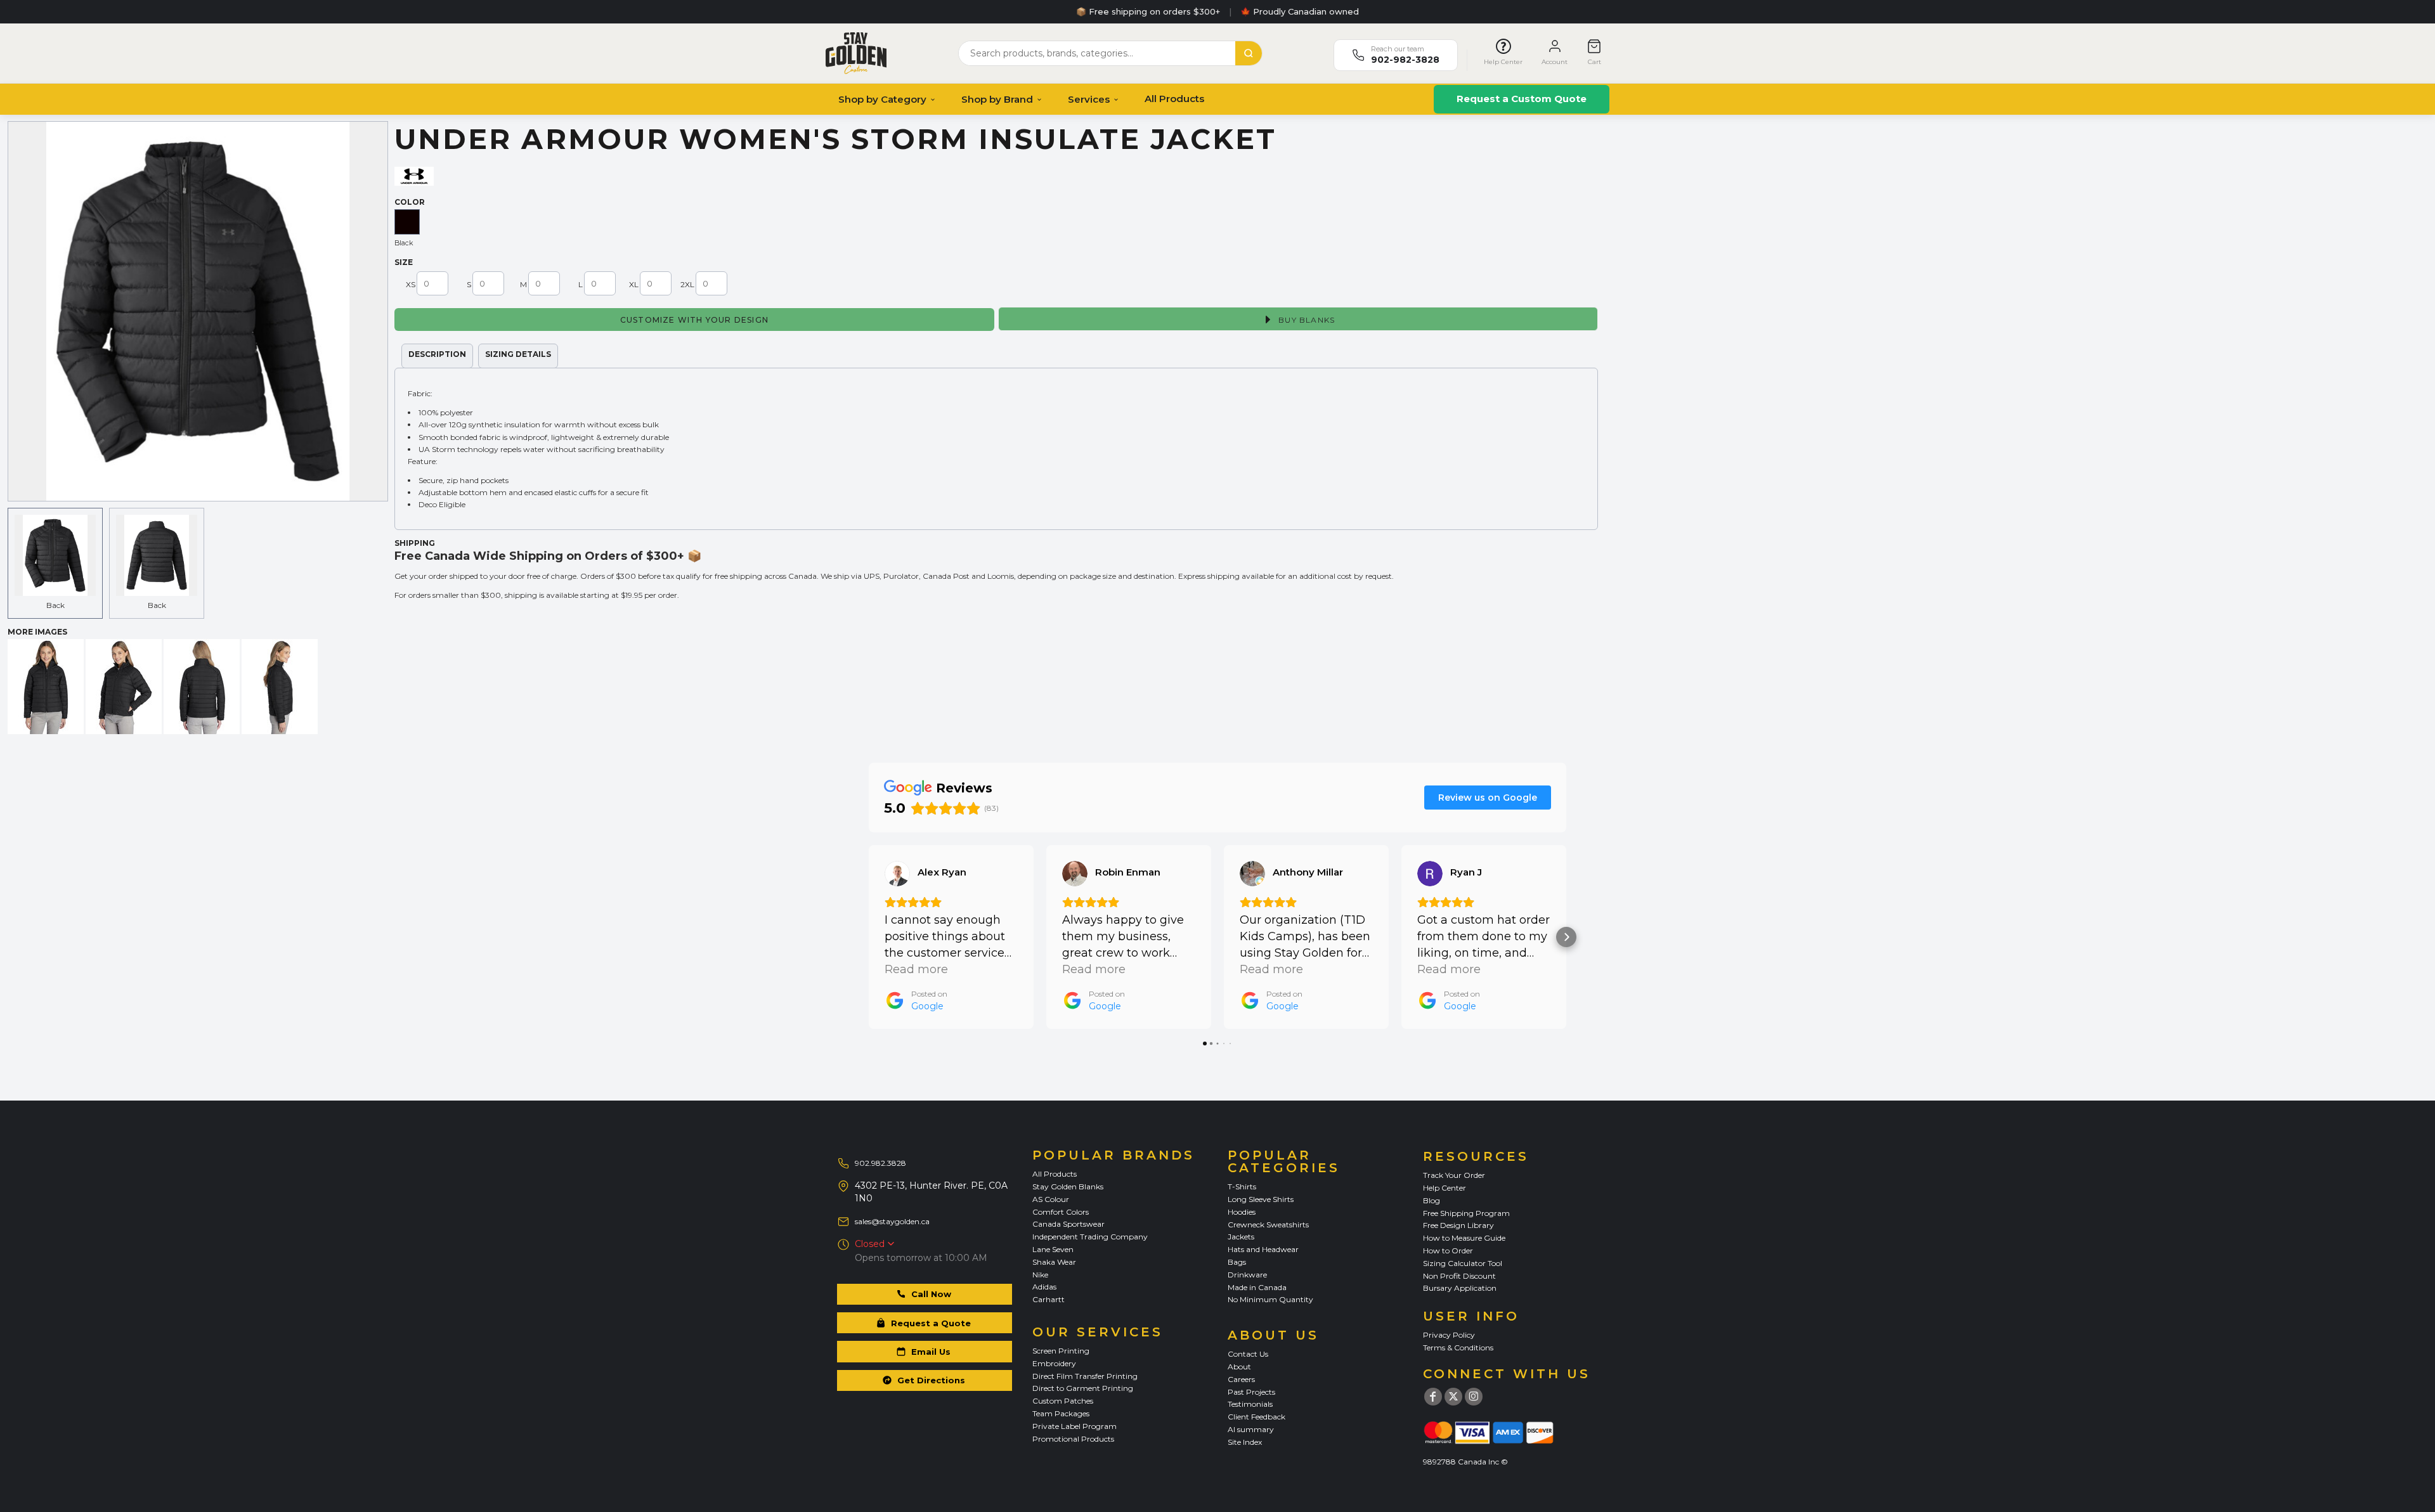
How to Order (1448, 1250)
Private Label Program (1075, 1426)
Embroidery (1054, 1363)
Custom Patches (1063, 1401)
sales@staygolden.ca (892, 1221)
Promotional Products (1073, 1439)
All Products (1174, 99)
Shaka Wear (1054, 1262)
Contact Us (1248, 1354)
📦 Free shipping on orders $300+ (1148, 11)
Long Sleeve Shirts (1261, 1199)
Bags (1237, 1262)
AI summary (1251, 1429)
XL (634, 284)
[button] (869, 937)
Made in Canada (1257, 1287)
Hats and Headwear (1263, 1249)
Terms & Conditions (1458, 1347)
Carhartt (1049, 1299)
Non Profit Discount (1459, 1276)
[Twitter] (1453, 1397)
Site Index (1245, 1442)
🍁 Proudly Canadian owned (1300, 11)
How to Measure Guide (1464, 1238)
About (1239, 1367)
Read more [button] (916, 969)
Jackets (1241, 1237)
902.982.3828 (880, 1163)
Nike (1040, 1275)
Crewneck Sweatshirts (1268, 1224)
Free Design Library (1458, 1225)
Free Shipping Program (1466, 1213)
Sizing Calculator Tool (1463, 1263)
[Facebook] (1433, 1397)
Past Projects (1251, 1392)
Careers (1241, 1379)
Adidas (1044, 1287)
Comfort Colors (1061, 1212)
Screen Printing (1061, 1351)
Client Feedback (1256, 1417)
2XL (687, 284)
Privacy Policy (1449, 1335)
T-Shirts (1242, 1186)
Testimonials (1250, 1404)
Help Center (1445, 1188)
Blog (1432, 1200)
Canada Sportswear (1068, 1224)
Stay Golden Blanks (1068, 1186)
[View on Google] (897, 874)
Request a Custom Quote (1522, 99)
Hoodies (1242, 1212)
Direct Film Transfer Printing (1085, 1376)
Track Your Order (1454, 1175)
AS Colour (1051, 1199)
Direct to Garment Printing (1083, 1388)
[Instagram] (1474, 1397)
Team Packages (1061, 1413)
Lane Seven (1053, 1249)
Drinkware (1247, 1275)
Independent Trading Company (1090, 1237)
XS (411, 284)
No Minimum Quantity (1270, 1299)
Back (55, 605)
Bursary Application (1460, 1288)
